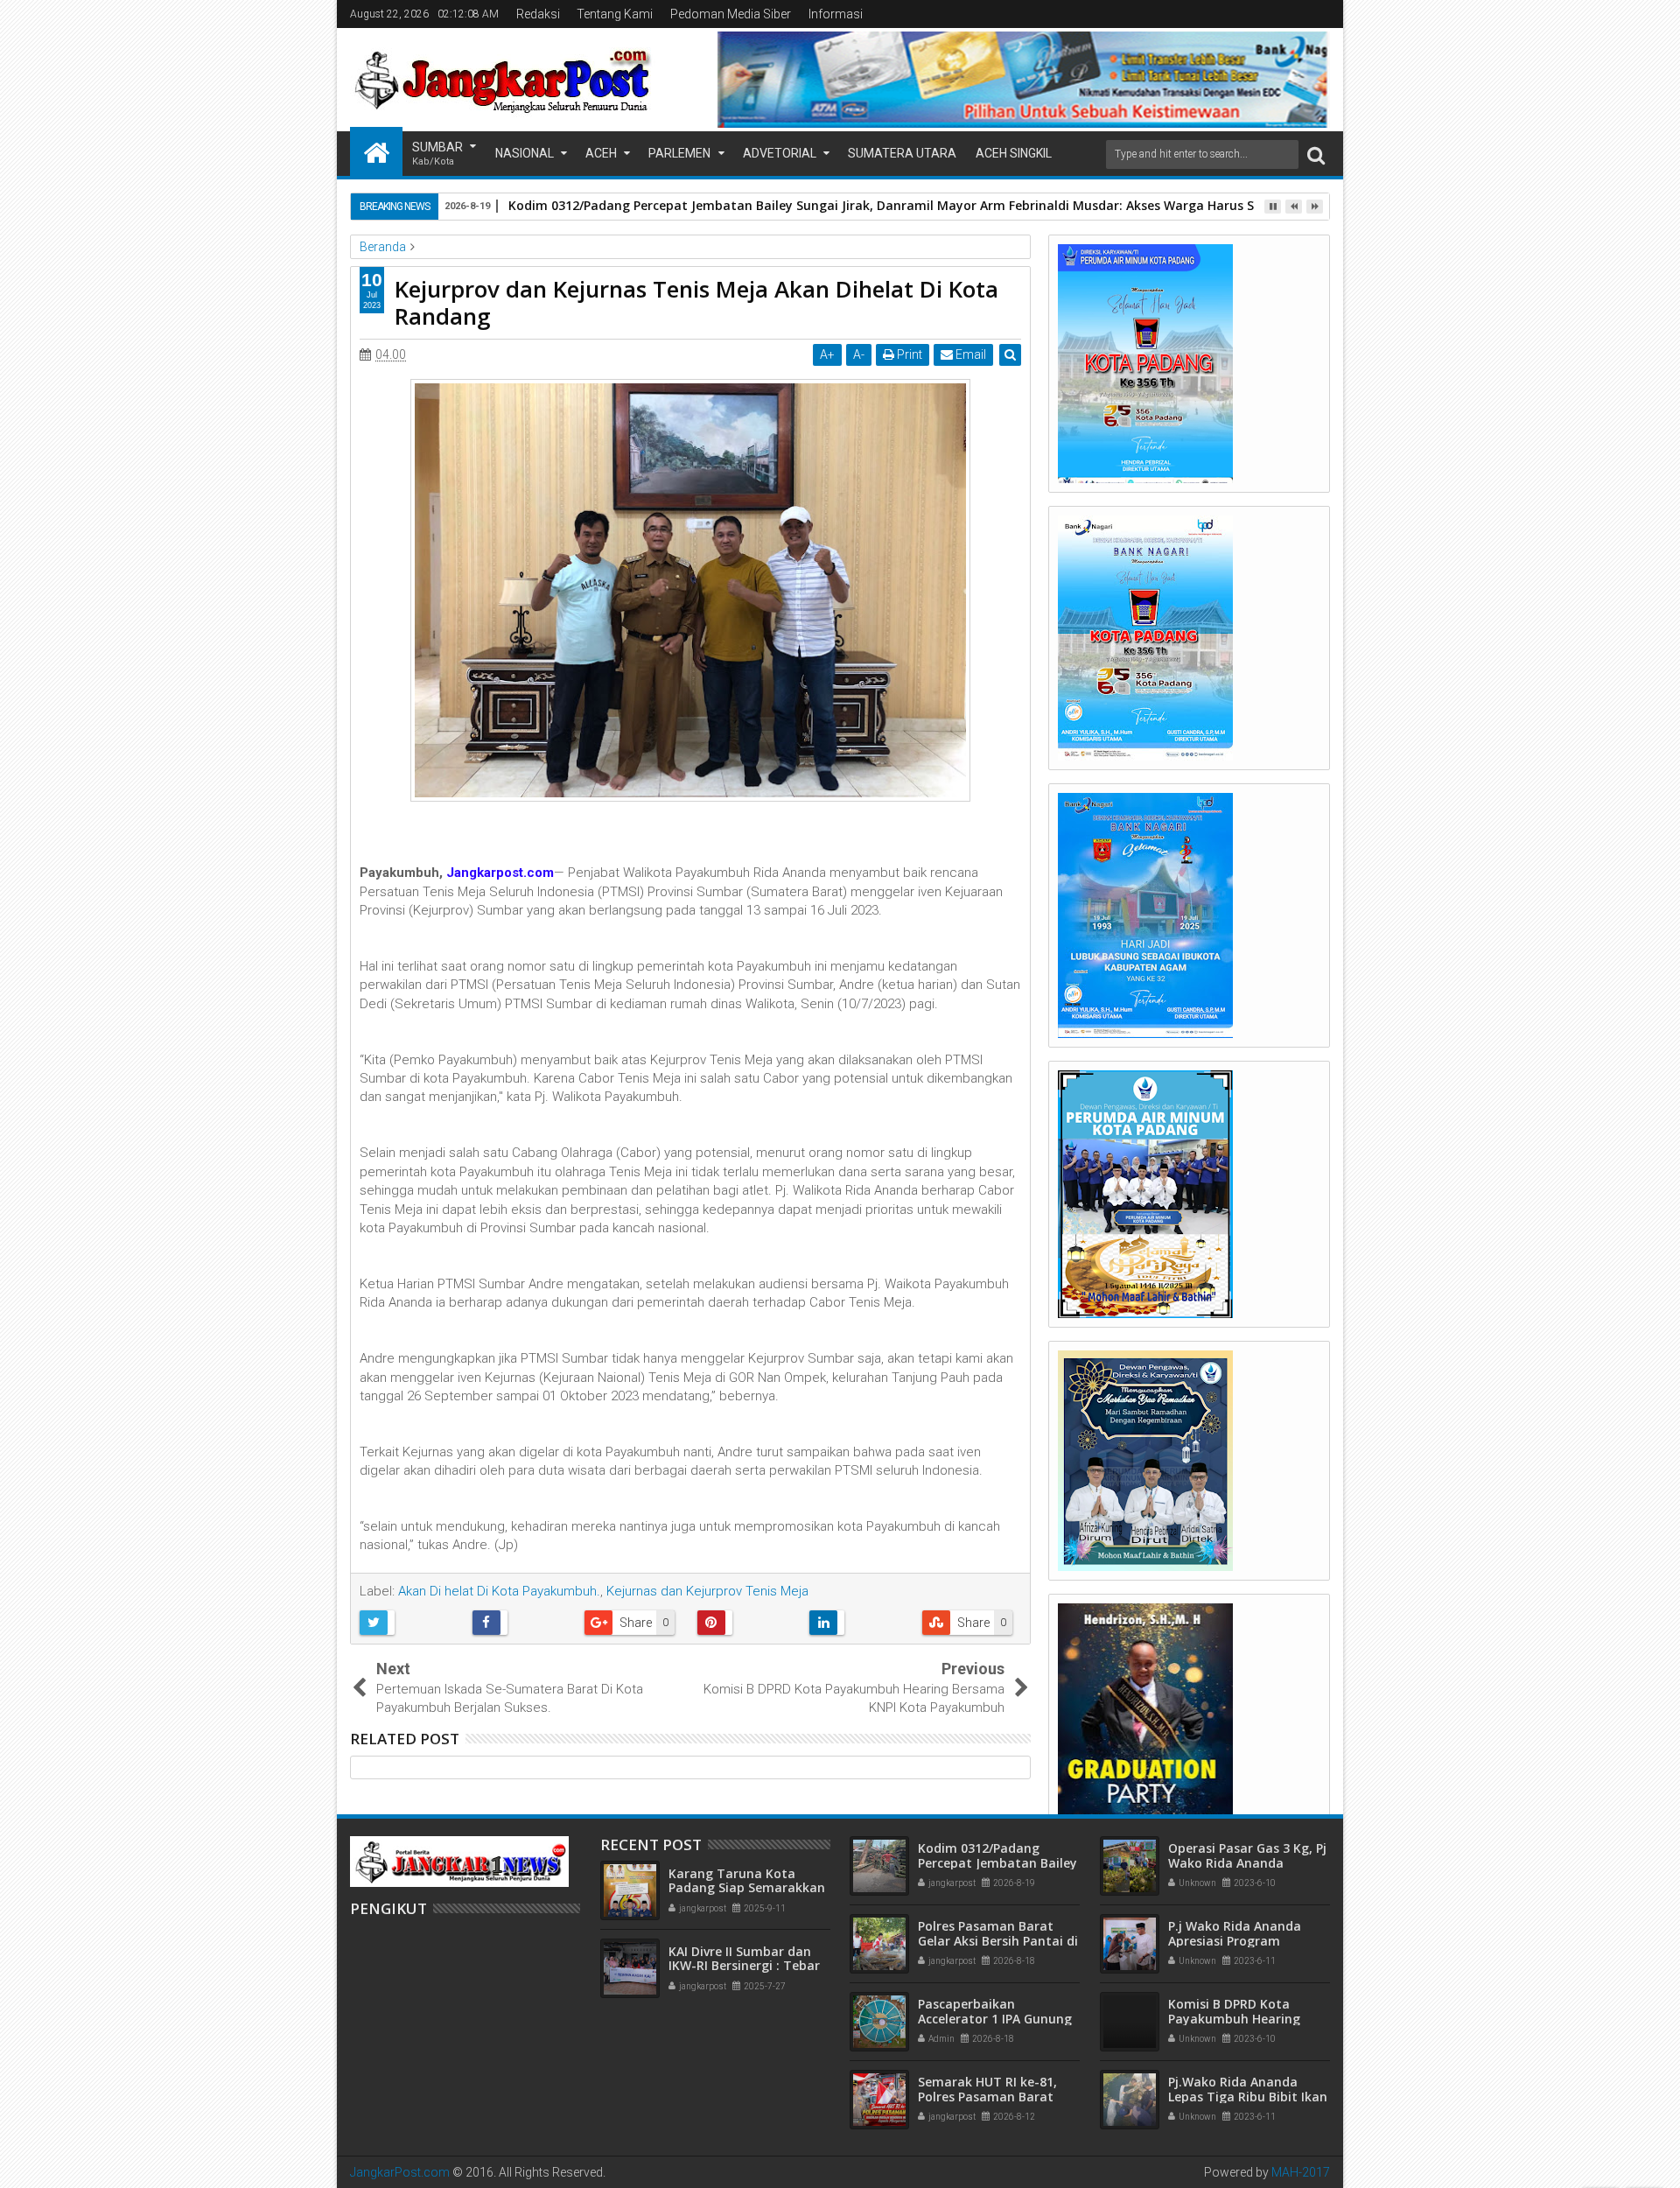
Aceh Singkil (1014, 153)
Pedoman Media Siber (731, 14)
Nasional (525, 153)
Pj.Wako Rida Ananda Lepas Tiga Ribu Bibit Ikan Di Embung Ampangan (1248, 2097)
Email (969, 354)
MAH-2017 (1301, 2172)
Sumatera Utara (902, 153)
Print (908, 354)
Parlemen (679, 153)
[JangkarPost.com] (376, 151)
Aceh (601, 153)
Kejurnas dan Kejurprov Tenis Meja (707, 1591)
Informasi (836, 14)
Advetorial (780, 153)
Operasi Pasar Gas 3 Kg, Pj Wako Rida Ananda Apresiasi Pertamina (1247, 1863)
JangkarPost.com (400, 2172)
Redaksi (538, 14)
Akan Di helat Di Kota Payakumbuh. (499, 1591)
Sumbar (437, 154)
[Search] (1316, 154)
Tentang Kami (615, 14)
